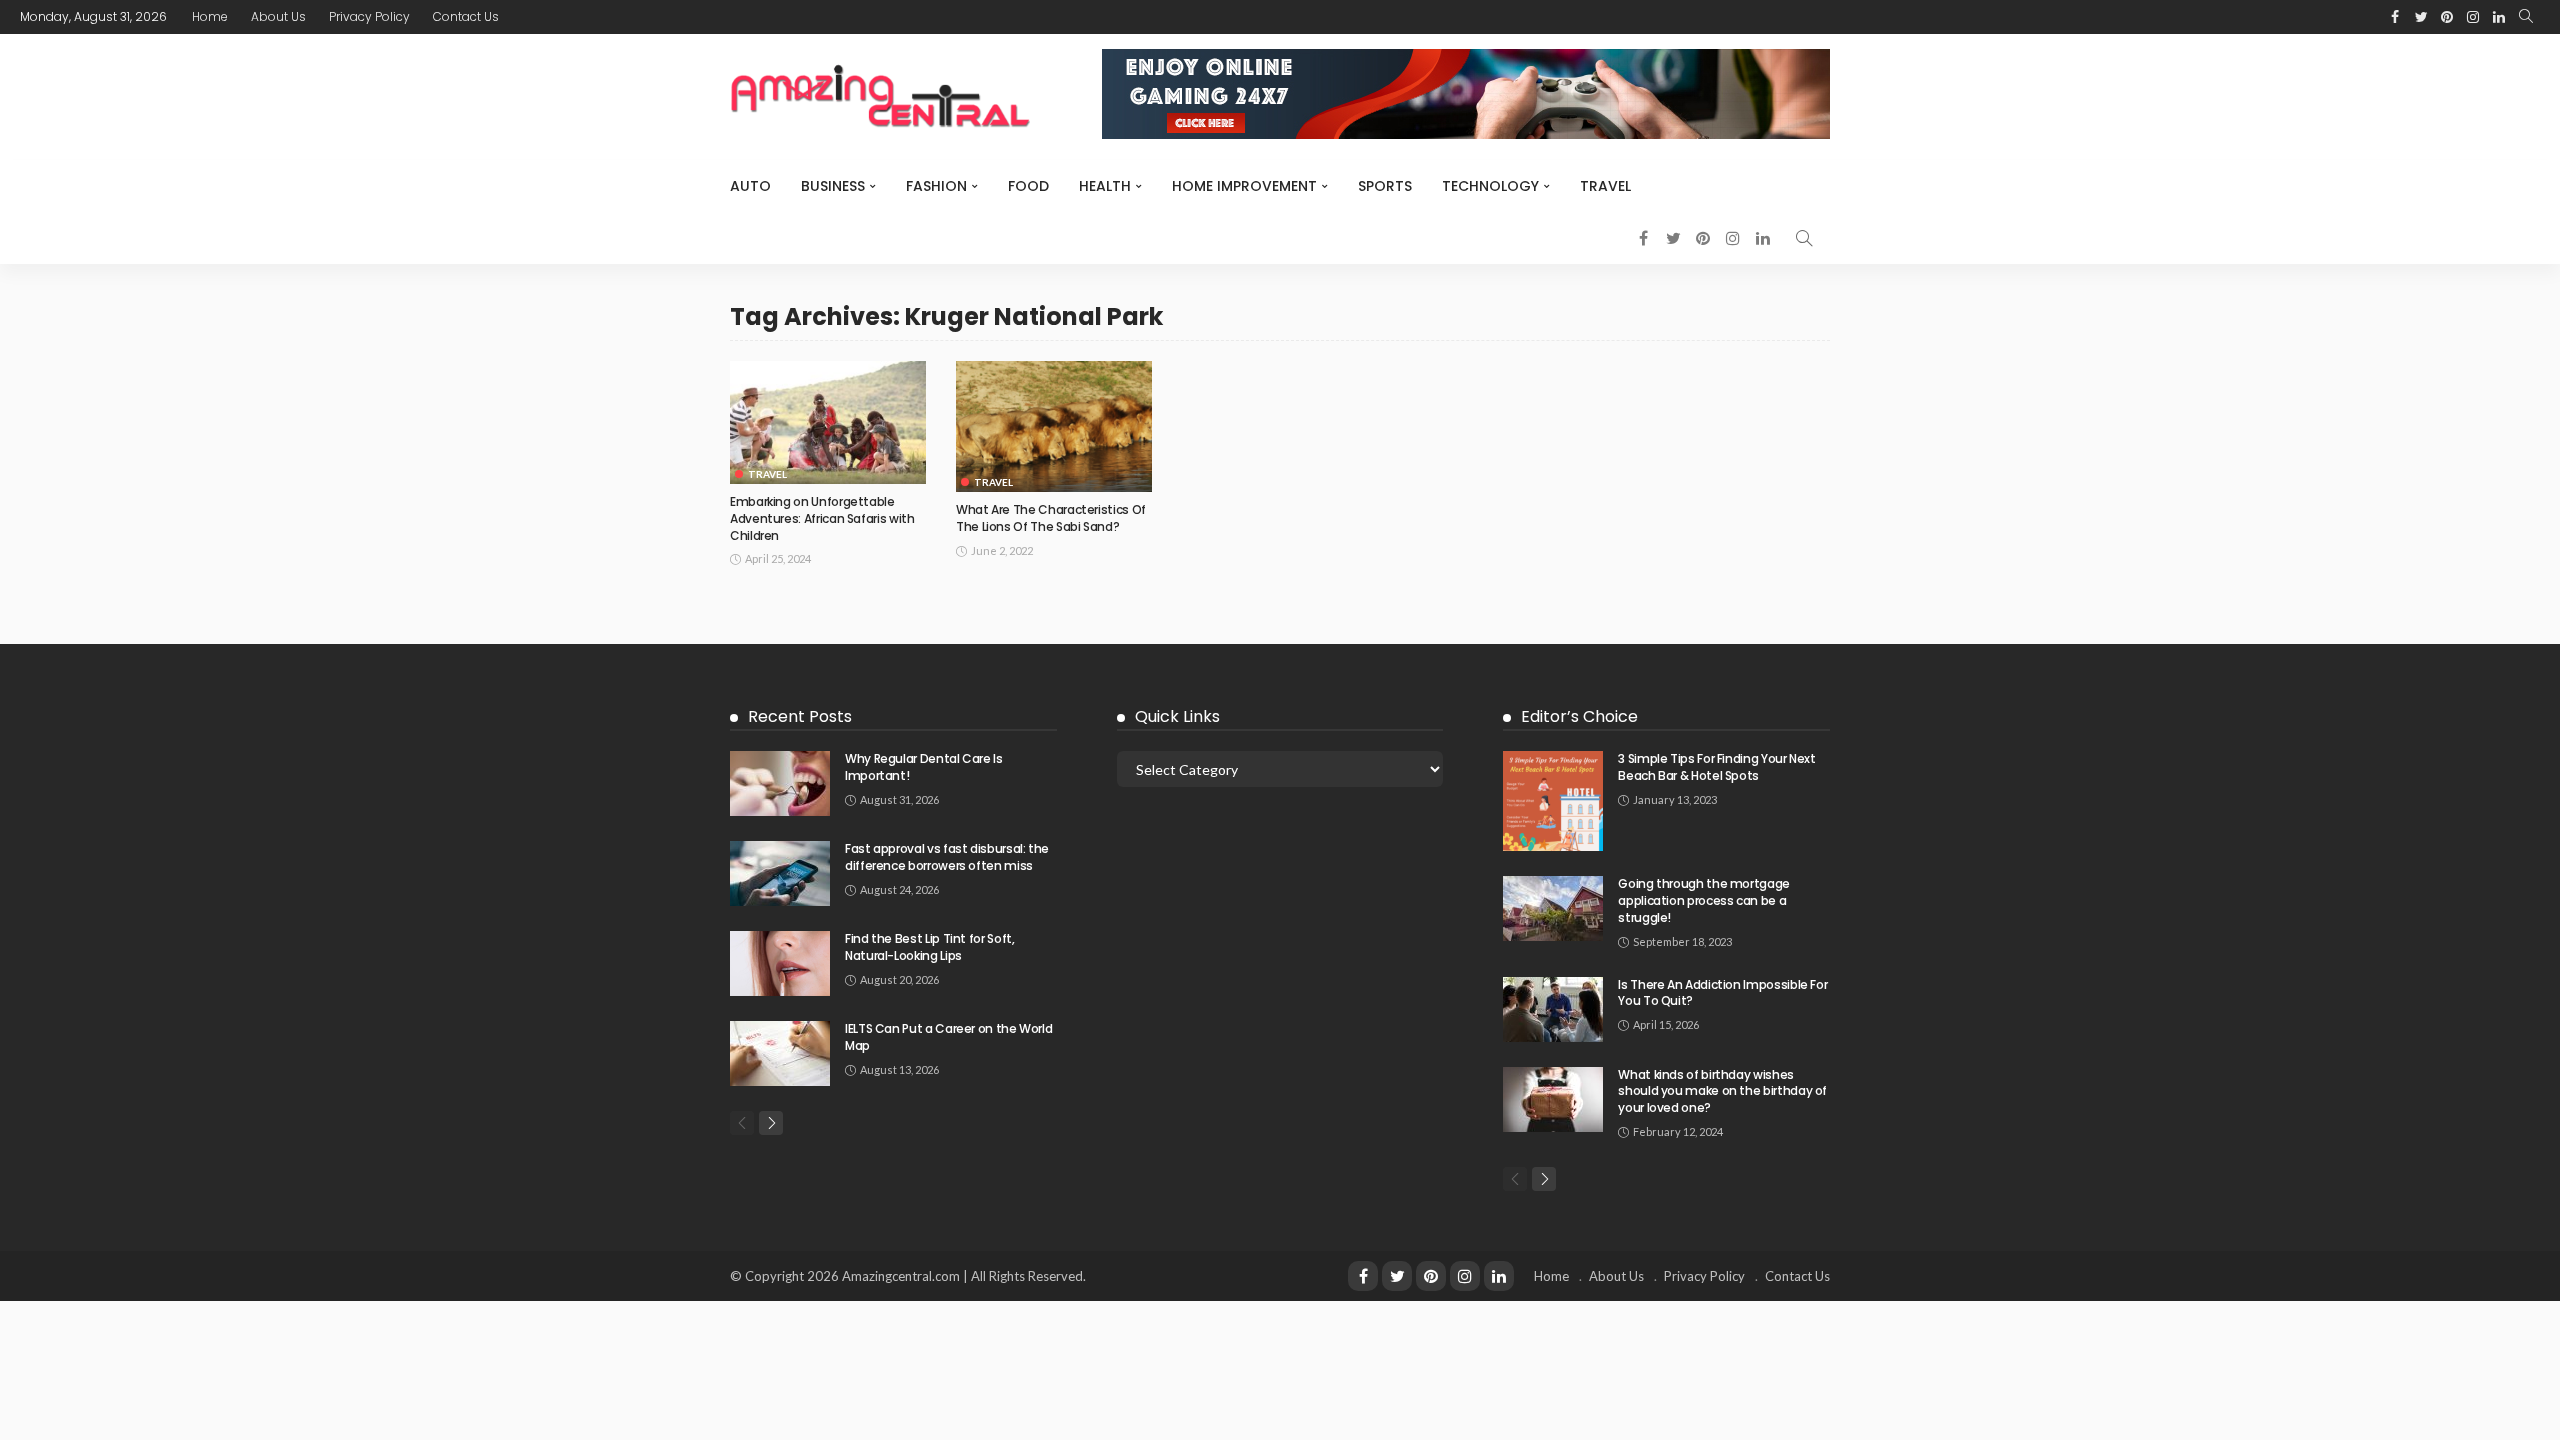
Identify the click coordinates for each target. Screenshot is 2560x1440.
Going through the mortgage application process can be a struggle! (1704, 900)
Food (1028, 186)
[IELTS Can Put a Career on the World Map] (780, 1053)
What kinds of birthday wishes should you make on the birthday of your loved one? (1722, 1091)
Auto (750, 186)
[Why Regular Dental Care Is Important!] (780, 783)
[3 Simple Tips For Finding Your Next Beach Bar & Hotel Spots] (1553, 801)
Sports (1385, 186)
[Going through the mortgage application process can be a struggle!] (1553, 908)
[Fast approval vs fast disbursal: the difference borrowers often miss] (780, 873)
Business (833, 186)
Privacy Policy (369, 16)
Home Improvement (1244, 186)
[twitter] (1397, 1276)
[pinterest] (1431, 1276)
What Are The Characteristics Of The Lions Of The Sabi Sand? (1051, 518)
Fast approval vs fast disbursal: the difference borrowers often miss (947, 857)
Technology (1490, 186)
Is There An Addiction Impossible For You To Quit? (1722, 993)
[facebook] (1363, 1276)
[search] (2526, 17)
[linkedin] (1499, 1276)
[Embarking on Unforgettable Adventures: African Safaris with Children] (828, 422)
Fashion (936, 186)
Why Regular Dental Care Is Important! (924, 767)
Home (210, 16)
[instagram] (1465, 1276)
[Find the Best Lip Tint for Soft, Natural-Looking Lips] (780, 963)
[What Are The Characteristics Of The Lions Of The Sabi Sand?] (1054, 426)
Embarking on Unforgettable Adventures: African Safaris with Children (822, 518)
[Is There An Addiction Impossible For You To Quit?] (1553, 1009)
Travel (1605, 186)
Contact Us (466, 16)
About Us (278, 16)
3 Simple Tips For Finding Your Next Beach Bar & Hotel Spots (1716, 767)
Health (1105, 186)
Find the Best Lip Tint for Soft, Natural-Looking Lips (929, 947)
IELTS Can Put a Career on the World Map (948, 1037)
